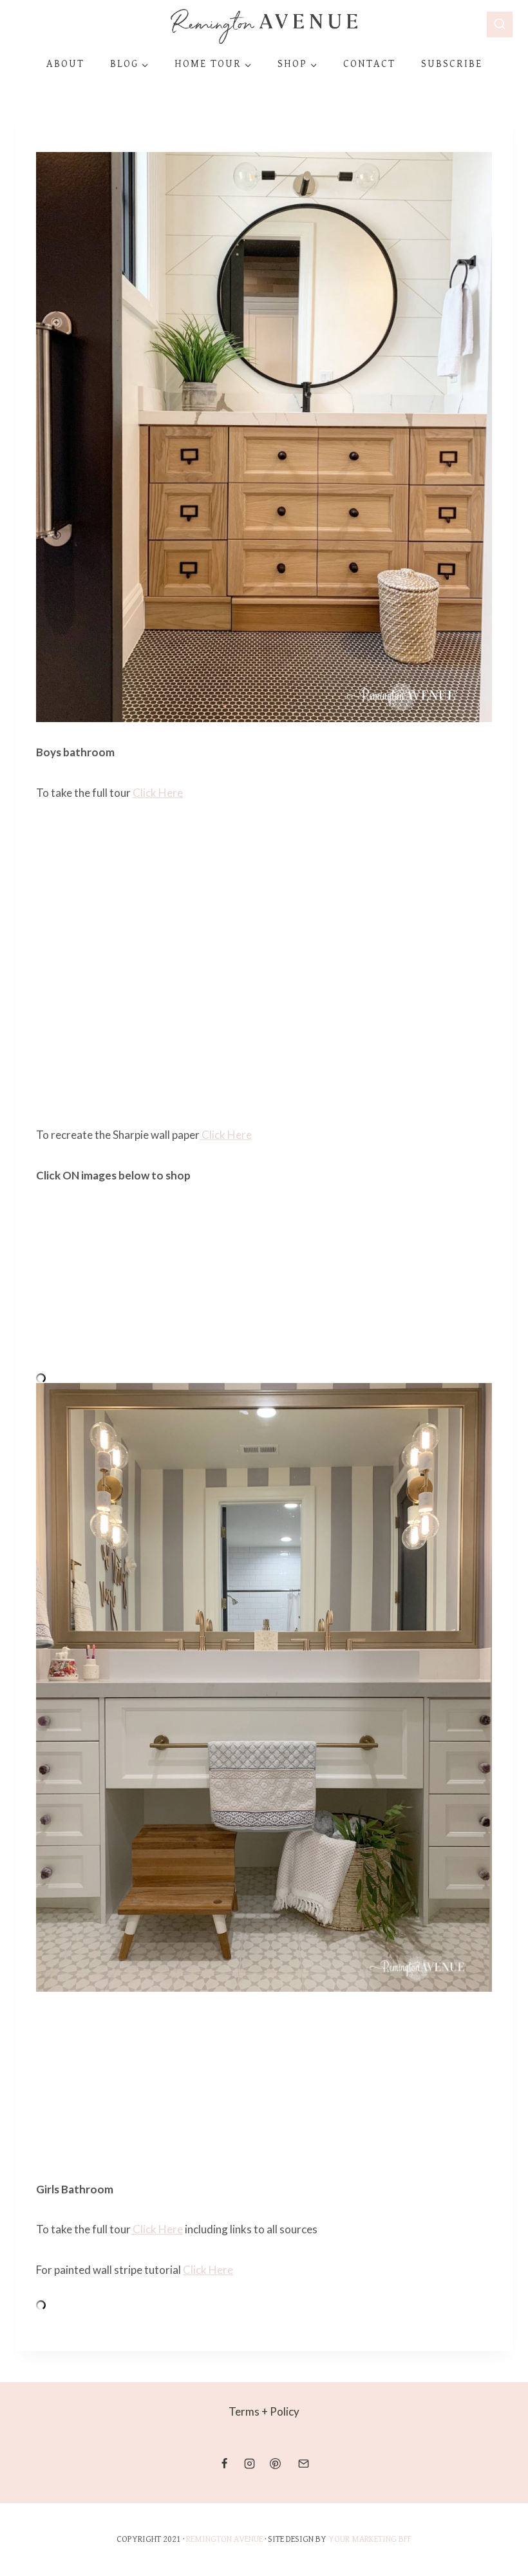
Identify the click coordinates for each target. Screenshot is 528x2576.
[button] (145, 65)
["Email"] (303, 2463)
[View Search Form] (500, 24)
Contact (369, 64)
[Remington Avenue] (264, 26)
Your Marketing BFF (370, 2539)
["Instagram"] (250, 2463)
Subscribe (452, 64)
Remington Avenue (224, 2539)
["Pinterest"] (275, 2463)
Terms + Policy (264, 2411)
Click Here (158, 793)
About (65, 64)
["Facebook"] (225, 2463)
